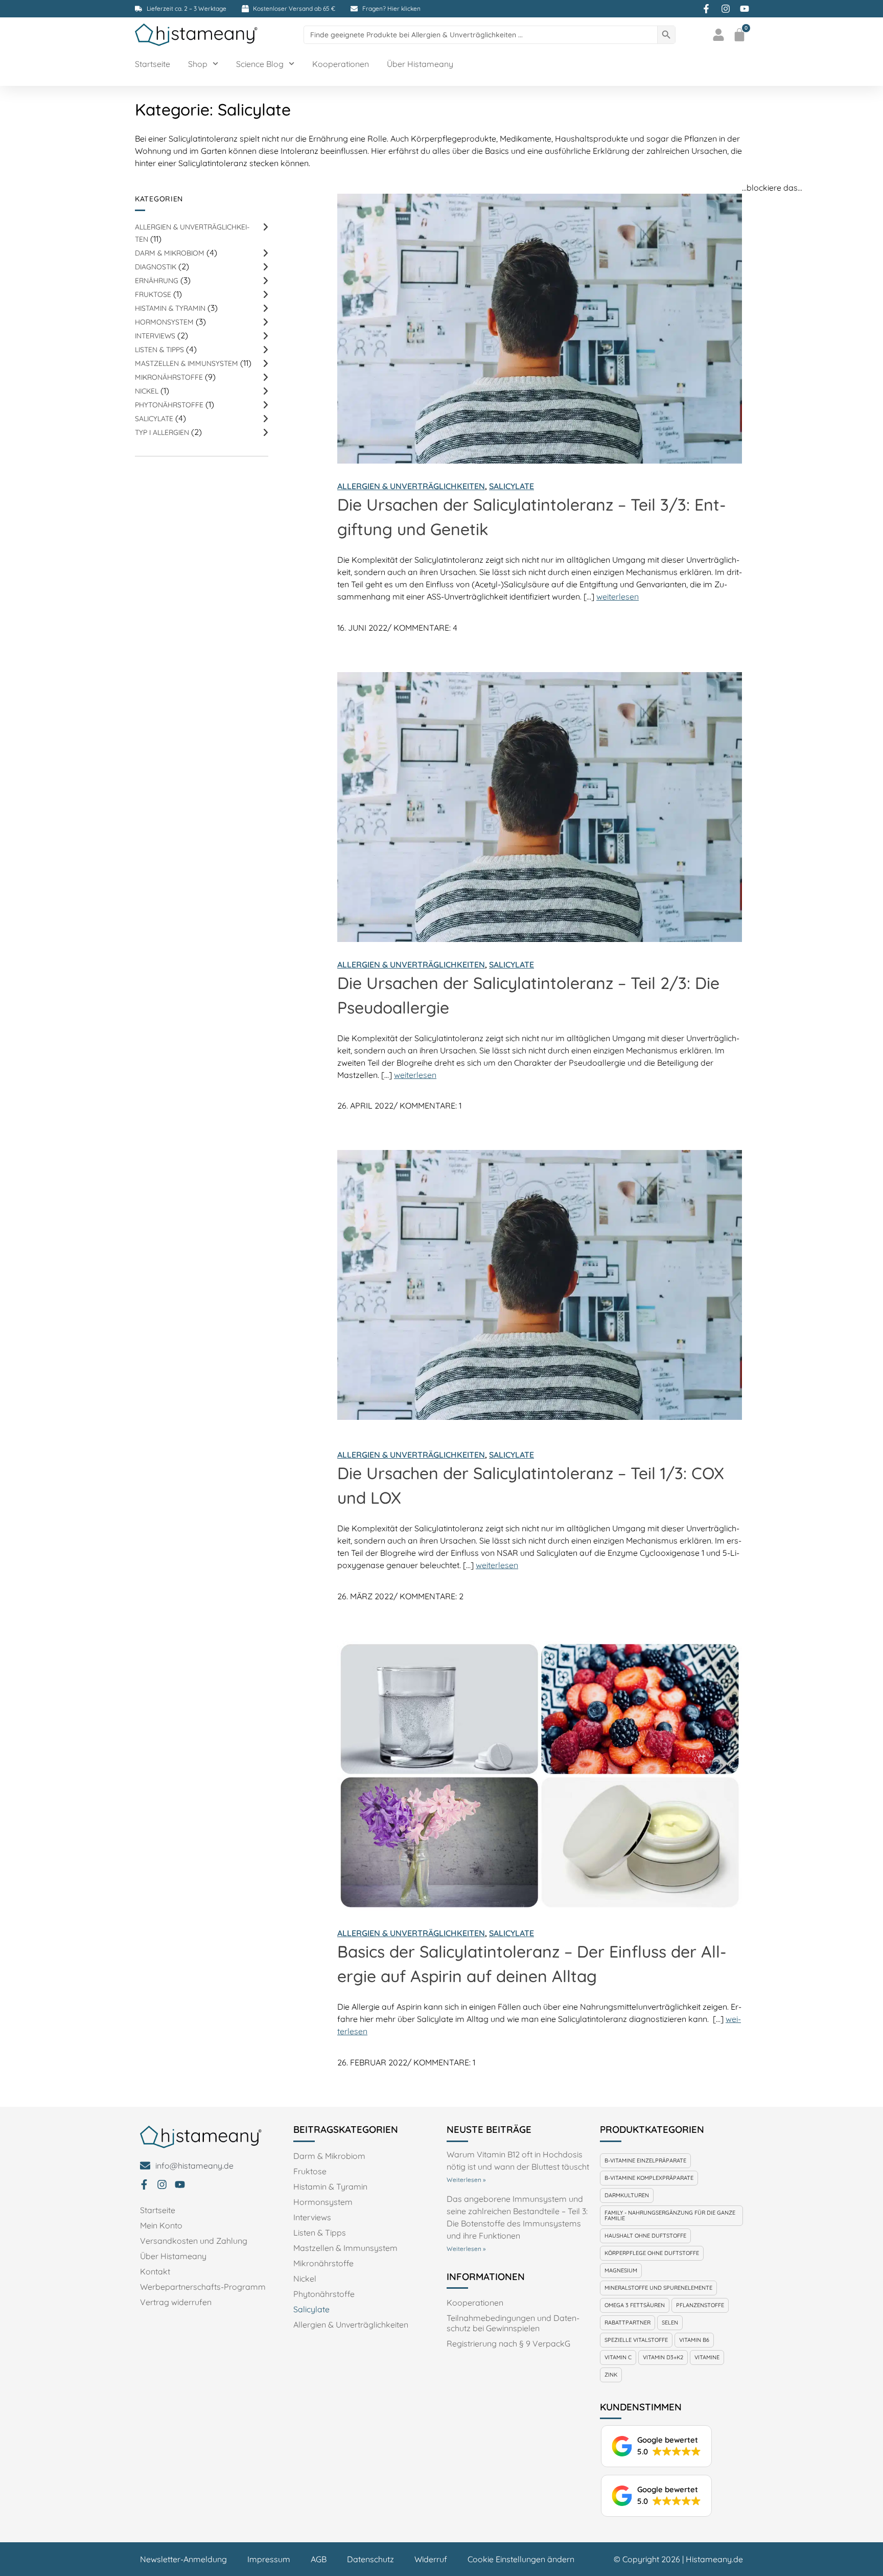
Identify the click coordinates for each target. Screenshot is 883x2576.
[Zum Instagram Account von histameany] (727, 9)
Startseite (153, 64)
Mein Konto (161, 2225)
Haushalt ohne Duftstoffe (645, 2236)
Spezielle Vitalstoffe (636, 2340)
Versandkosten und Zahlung (194, 2241)
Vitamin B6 (694, 2340)
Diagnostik (156, 267)
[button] (656, 2446)
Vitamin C (618, 2357)
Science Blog (260, 64)
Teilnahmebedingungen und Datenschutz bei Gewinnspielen (513, 2323)
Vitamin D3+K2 (663, 2357)
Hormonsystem (164, 322)
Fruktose (153, 294)
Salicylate (154, 418)
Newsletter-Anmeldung (183, 2559)
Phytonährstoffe (169, 405)
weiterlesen (618, 596)
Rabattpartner (628, 2322)
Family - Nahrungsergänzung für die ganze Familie (670, 2215)
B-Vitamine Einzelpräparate (645, 2160)
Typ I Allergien (162, 432)
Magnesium (621, 2270)
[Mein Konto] (720, 35)
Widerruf (431, 2559)
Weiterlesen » (466, 2180)
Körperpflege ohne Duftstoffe (652, 2253)
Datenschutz (370, 2559)
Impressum (269, 2559)
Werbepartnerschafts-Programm (203, 2287)
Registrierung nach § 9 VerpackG (508, 2343)
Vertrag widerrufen (176, 2302)
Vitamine (707, 2357)
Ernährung (157, 280)
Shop (198, 64)
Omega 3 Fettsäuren (635, 2305)
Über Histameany (420, 64)
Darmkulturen (627, 2195)
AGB (319, 2559)
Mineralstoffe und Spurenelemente (658, 2288)
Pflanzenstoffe (700, 2305)
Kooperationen (341, 64)
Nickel (147, 391)
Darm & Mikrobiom (170, 253)
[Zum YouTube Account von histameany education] (746, 9)
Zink (611, 2375)
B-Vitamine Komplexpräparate (649, 2178)
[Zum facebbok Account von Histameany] (708, 9)
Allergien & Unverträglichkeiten (411, 486)
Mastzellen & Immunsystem (187, 363)
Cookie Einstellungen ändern (521, 2559)
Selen (670, 2322)
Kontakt (155, 2271)
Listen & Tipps (159, 349)
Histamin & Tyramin (170, 308)
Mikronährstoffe (169, 377)
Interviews (155, 336)
